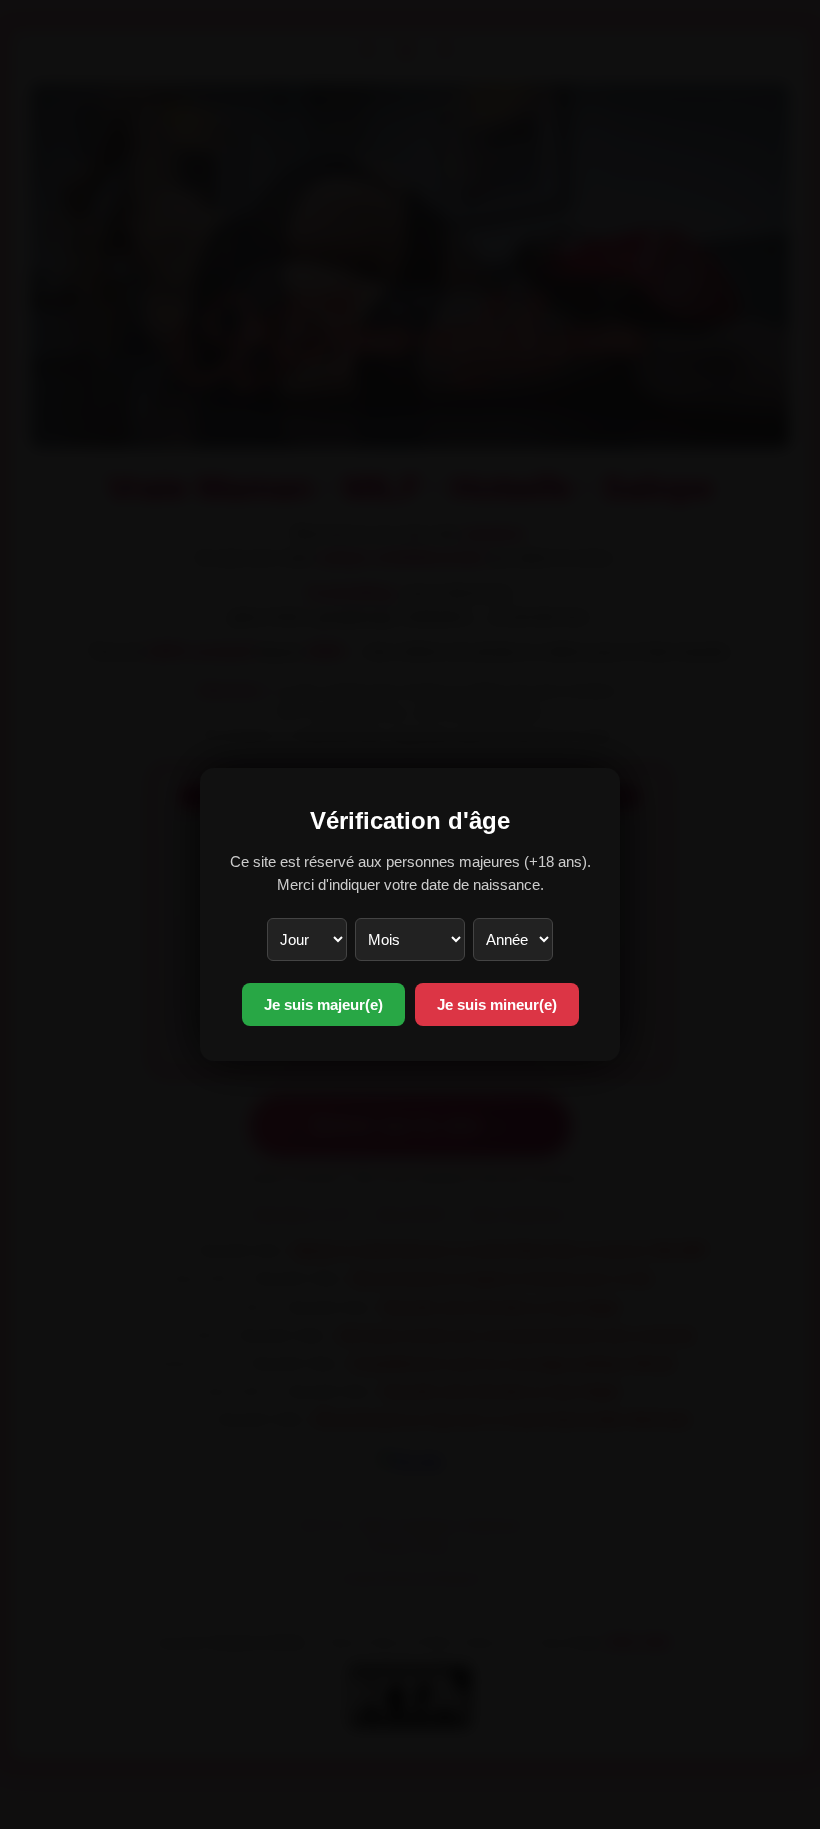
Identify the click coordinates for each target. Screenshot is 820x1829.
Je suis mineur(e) (497, 1004)
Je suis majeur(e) (323, 1004)
